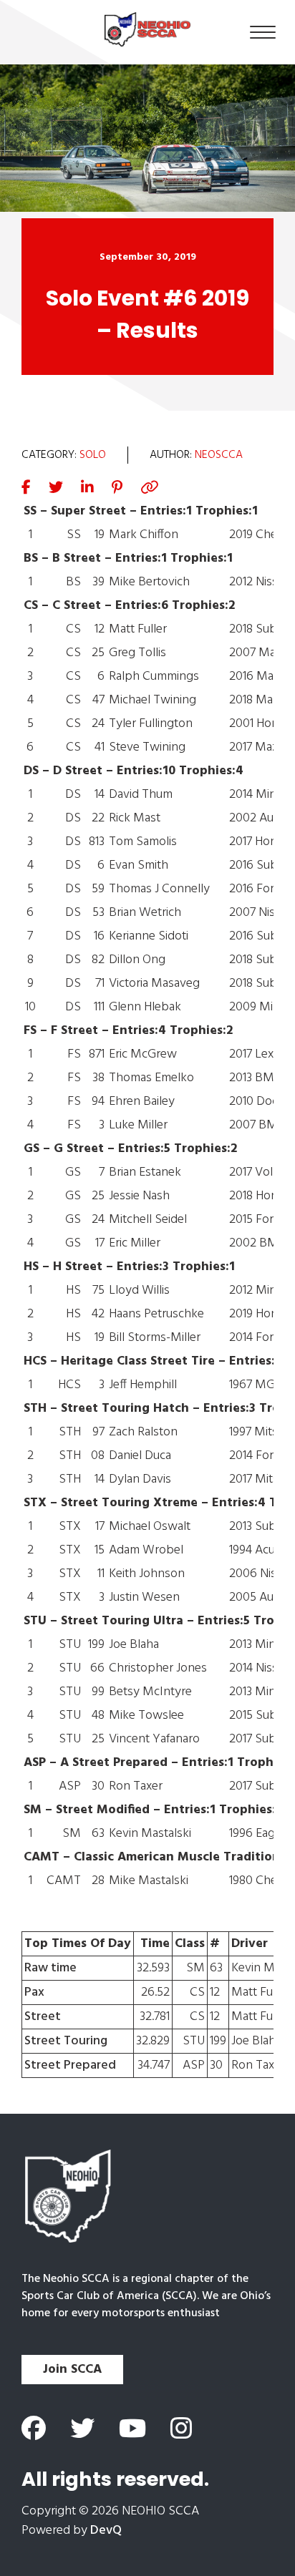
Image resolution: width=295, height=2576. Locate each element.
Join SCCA (72, 2370)
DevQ (106, 2531)
